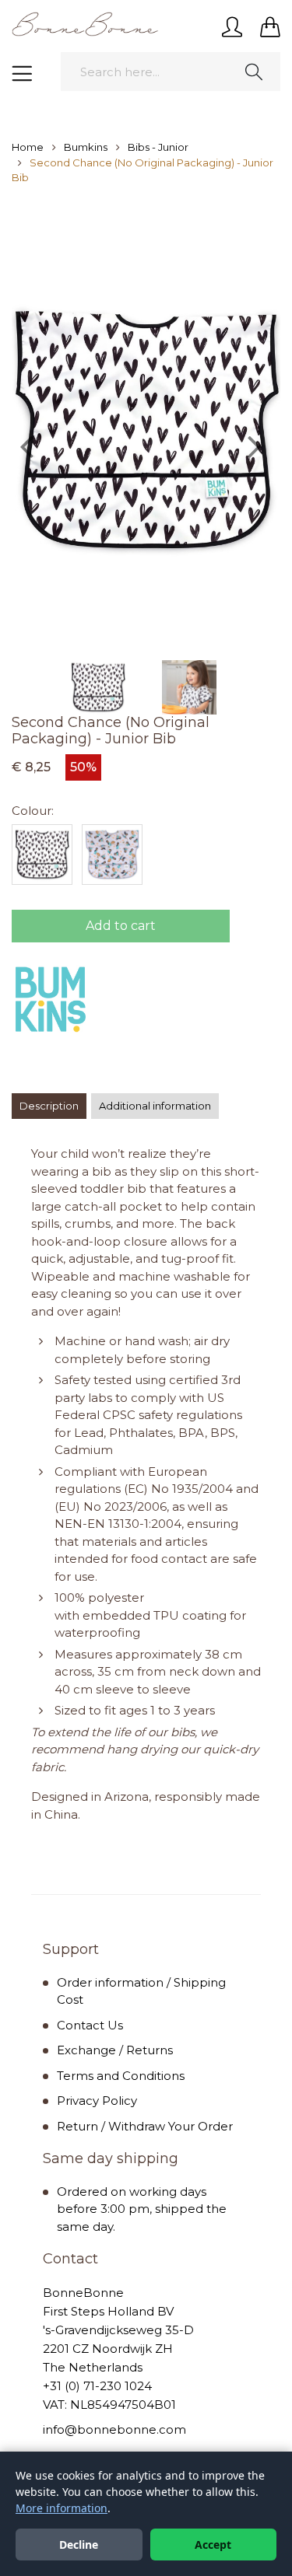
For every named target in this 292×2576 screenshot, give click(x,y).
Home (28, 147)
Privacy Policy (97, 2101)
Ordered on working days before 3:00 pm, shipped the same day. (142, 2209)
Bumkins (86, 147)
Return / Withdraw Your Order (145, 2126)
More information (62, 2508)
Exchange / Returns (115, 2050)
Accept (213, 2545)
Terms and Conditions (121, 2076)
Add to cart (121, 926)
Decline (79, 2545)
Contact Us (90, 2025)
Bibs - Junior (158, 147)
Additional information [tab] (155, 1106)
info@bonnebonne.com (114, 2429)
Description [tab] (49, 1106)
